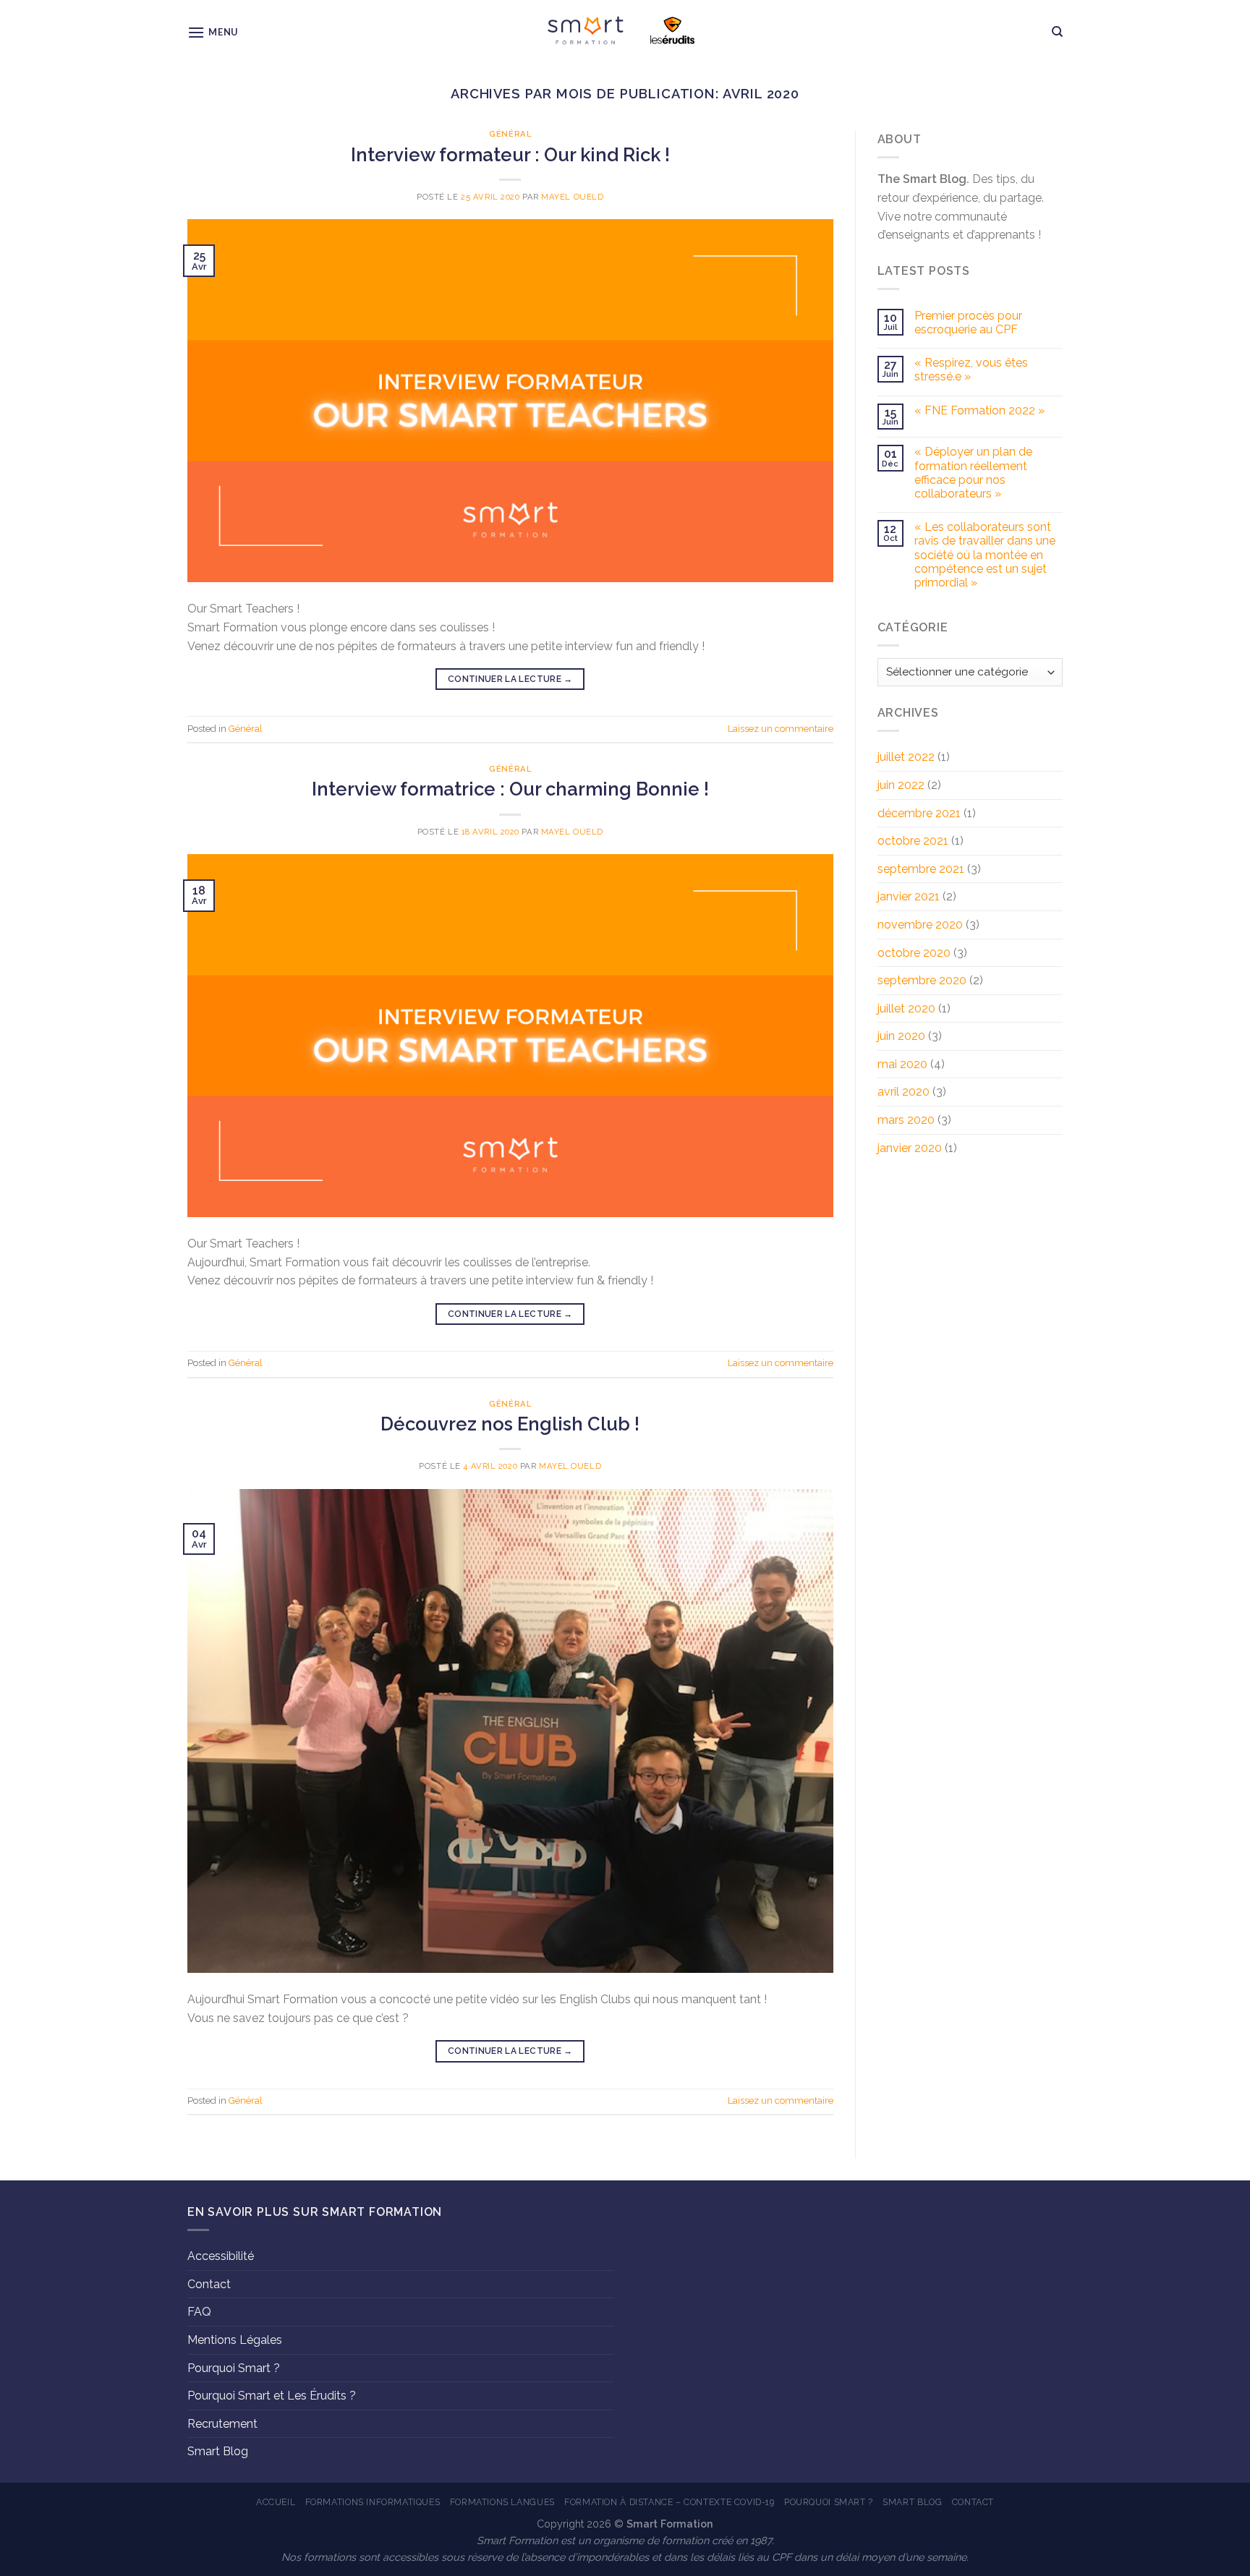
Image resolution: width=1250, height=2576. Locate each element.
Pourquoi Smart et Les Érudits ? (272, 2396)
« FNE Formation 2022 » (979, 410)
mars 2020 (906, 1120)
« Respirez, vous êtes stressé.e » (971, 370)
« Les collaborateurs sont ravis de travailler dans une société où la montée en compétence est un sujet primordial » (985, 555)
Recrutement (222, 2424)
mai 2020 (902, 1064)
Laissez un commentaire (781, 729)
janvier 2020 (910, 1148)
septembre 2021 (921, 869)
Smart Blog (218, 2451)
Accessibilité (221, 2256)
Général (510, 134)
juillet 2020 (906, 1008)
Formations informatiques (373, 2502)
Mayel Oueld (572, 197)
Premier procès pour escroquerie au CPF (968, 323)
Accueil (276, 2502)
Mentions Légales (235, 2340)
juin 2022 (901, 785)
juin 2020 (901, 1036)
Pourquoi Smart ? (234, 2368)
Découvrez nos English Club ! (510, 1424)
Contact (209, 2284)
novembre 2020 (920, 925)
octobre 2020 (914, 953)
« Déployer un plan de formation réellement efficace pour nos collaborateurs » (973, 473)
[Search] (1057, 32)
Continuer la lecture (510, 679)
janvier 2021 (909, 896)
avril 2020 (904, 1092)
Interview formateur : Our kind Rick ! (510, 155)
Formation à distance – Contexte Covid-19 (669, 2502)
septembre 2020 (922, 980)
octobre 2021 (913, 841)
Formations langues (502, 2502)
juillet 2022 (906, 757)
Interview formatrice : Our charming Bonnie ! (510, 789)
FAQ (199, 2312)
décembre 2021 (919, 813)
